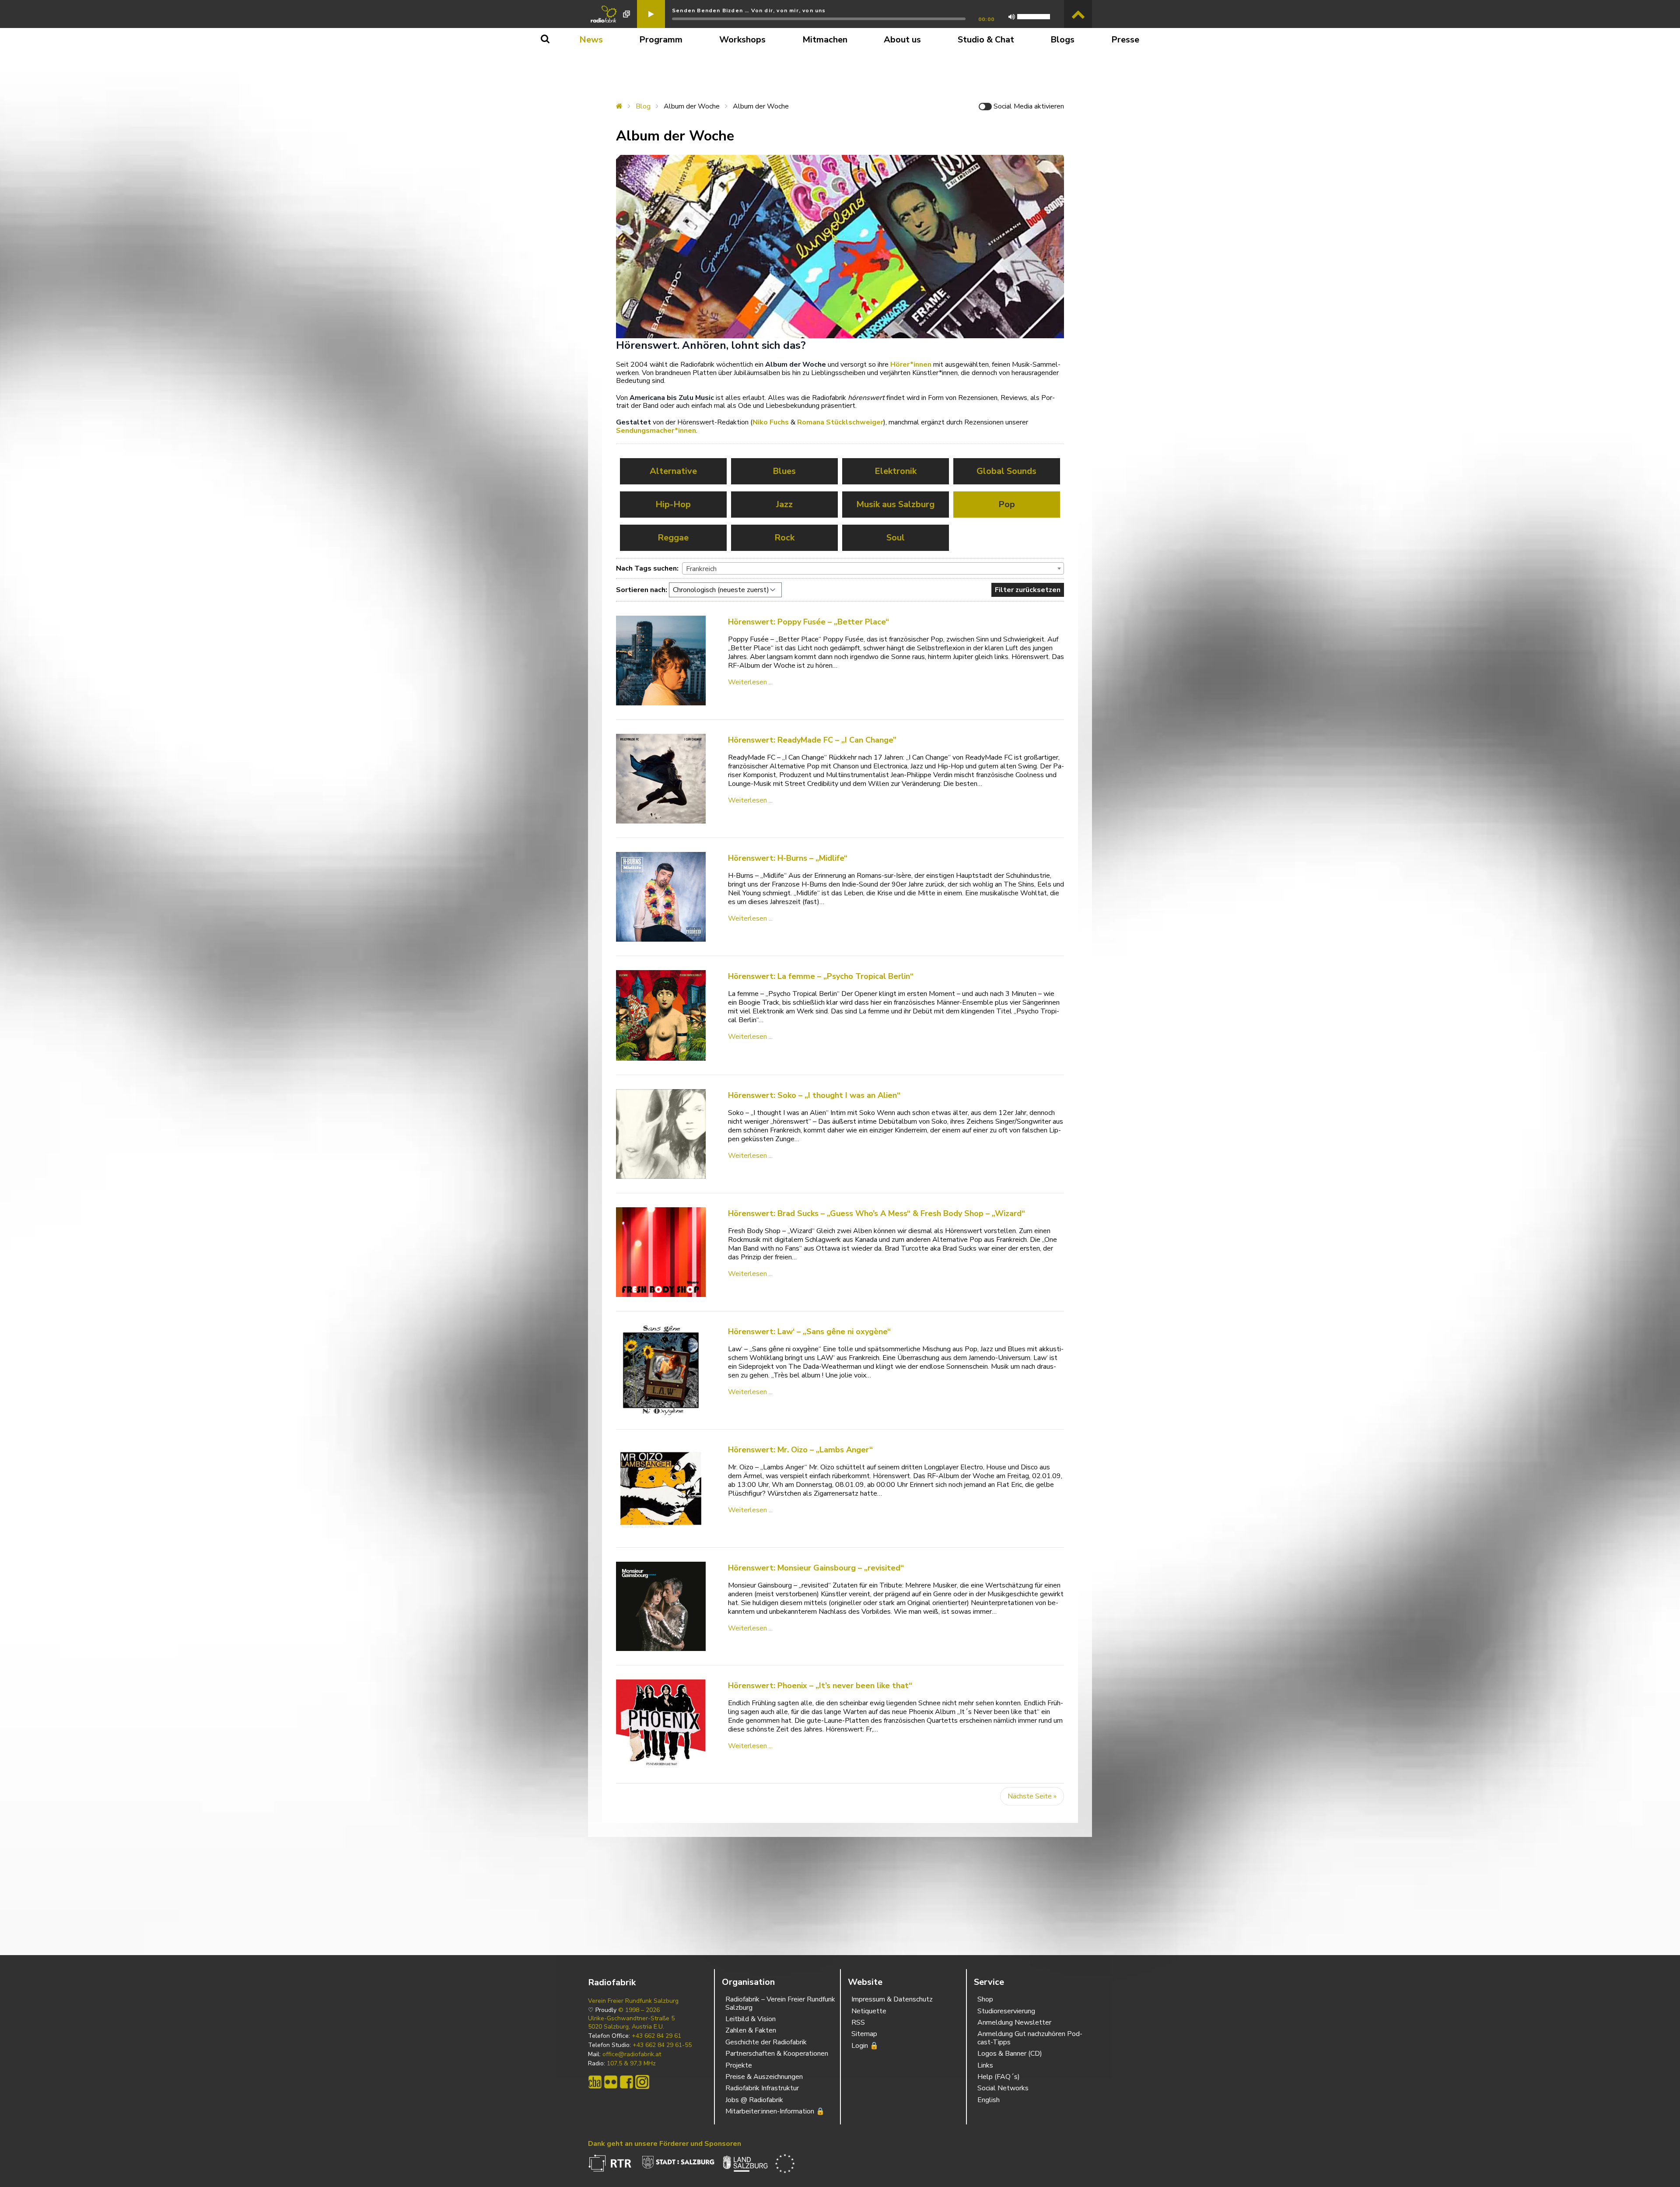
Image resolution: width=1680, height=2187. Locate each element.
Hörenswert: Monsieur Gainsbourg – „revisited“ (816, 1568)
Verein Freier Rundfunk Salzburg (633, 2001)
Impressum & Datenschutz (892, 1999)
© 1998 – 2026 (639, 2010)
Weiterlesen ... (750, 682)
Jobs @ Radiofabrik (754, 2100)
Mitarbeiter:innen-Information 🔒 (775, 2111)
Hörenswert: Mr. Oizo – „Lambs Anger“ (800, 1450)
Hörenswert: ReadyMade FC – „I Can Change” (812, 740)
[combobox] (873, 568)
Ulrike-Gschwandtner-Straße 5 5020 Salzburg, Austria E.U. (631, 2022)
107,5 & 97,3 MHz (631, 2064)
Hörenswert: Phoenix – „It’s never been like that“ (820, 1686)
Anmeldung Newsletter (1014, 2022)
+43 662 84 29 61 (656, 2036)
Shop (985, 1999)
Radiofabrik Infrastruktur (762, 2088)
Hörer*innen (911, 364)
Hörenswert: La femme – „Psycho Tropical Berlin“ (821, 976)
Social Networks (1003, 2088)
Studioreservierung (1006, 2011)
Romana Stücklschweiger (840, 422)
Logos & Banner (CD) (1010, 2054)
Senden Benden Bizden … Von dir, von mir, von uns (749, 11)
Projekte (739, 2065)
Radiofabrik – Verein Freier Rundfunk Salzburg (780, 2003)
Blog (643, 106)
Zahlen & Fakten (751, 2030)
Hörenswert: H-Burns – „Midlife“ (788, 858)
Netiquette (869, 2011)
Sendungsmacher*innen (656, 431)
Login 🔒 (865, 2046)
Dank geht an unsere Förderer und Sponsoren (665, 2144)
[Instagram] (642, 2082)
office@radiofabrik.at (632, 2054)
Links (985, 2065)
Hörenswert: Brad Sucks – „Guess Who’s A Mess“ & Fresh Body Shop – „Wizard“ (877, 1213)
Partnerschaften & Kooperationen (777, 2054)
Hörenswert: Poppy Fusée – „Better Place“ (808, 622)
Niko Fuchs (771, 422)
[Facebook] (626, 2082)
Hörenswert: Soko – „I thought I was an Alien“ (814, 1095)
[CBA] (595, 2082)
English (989, 2100)
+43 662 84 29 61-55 (662, 2045)
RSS (858, 2022)
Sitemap (864, 2034)
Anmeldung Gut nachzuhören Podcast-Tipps (1030, 2038)
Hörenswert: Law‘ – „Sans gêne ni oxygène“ (809, 1332)
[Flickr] (611, 2082)
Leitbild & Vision (751, 2019)
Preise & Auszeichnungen (764, 2077)
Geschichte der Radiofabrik (766, 2042)
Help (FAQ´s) (999, 2077)
